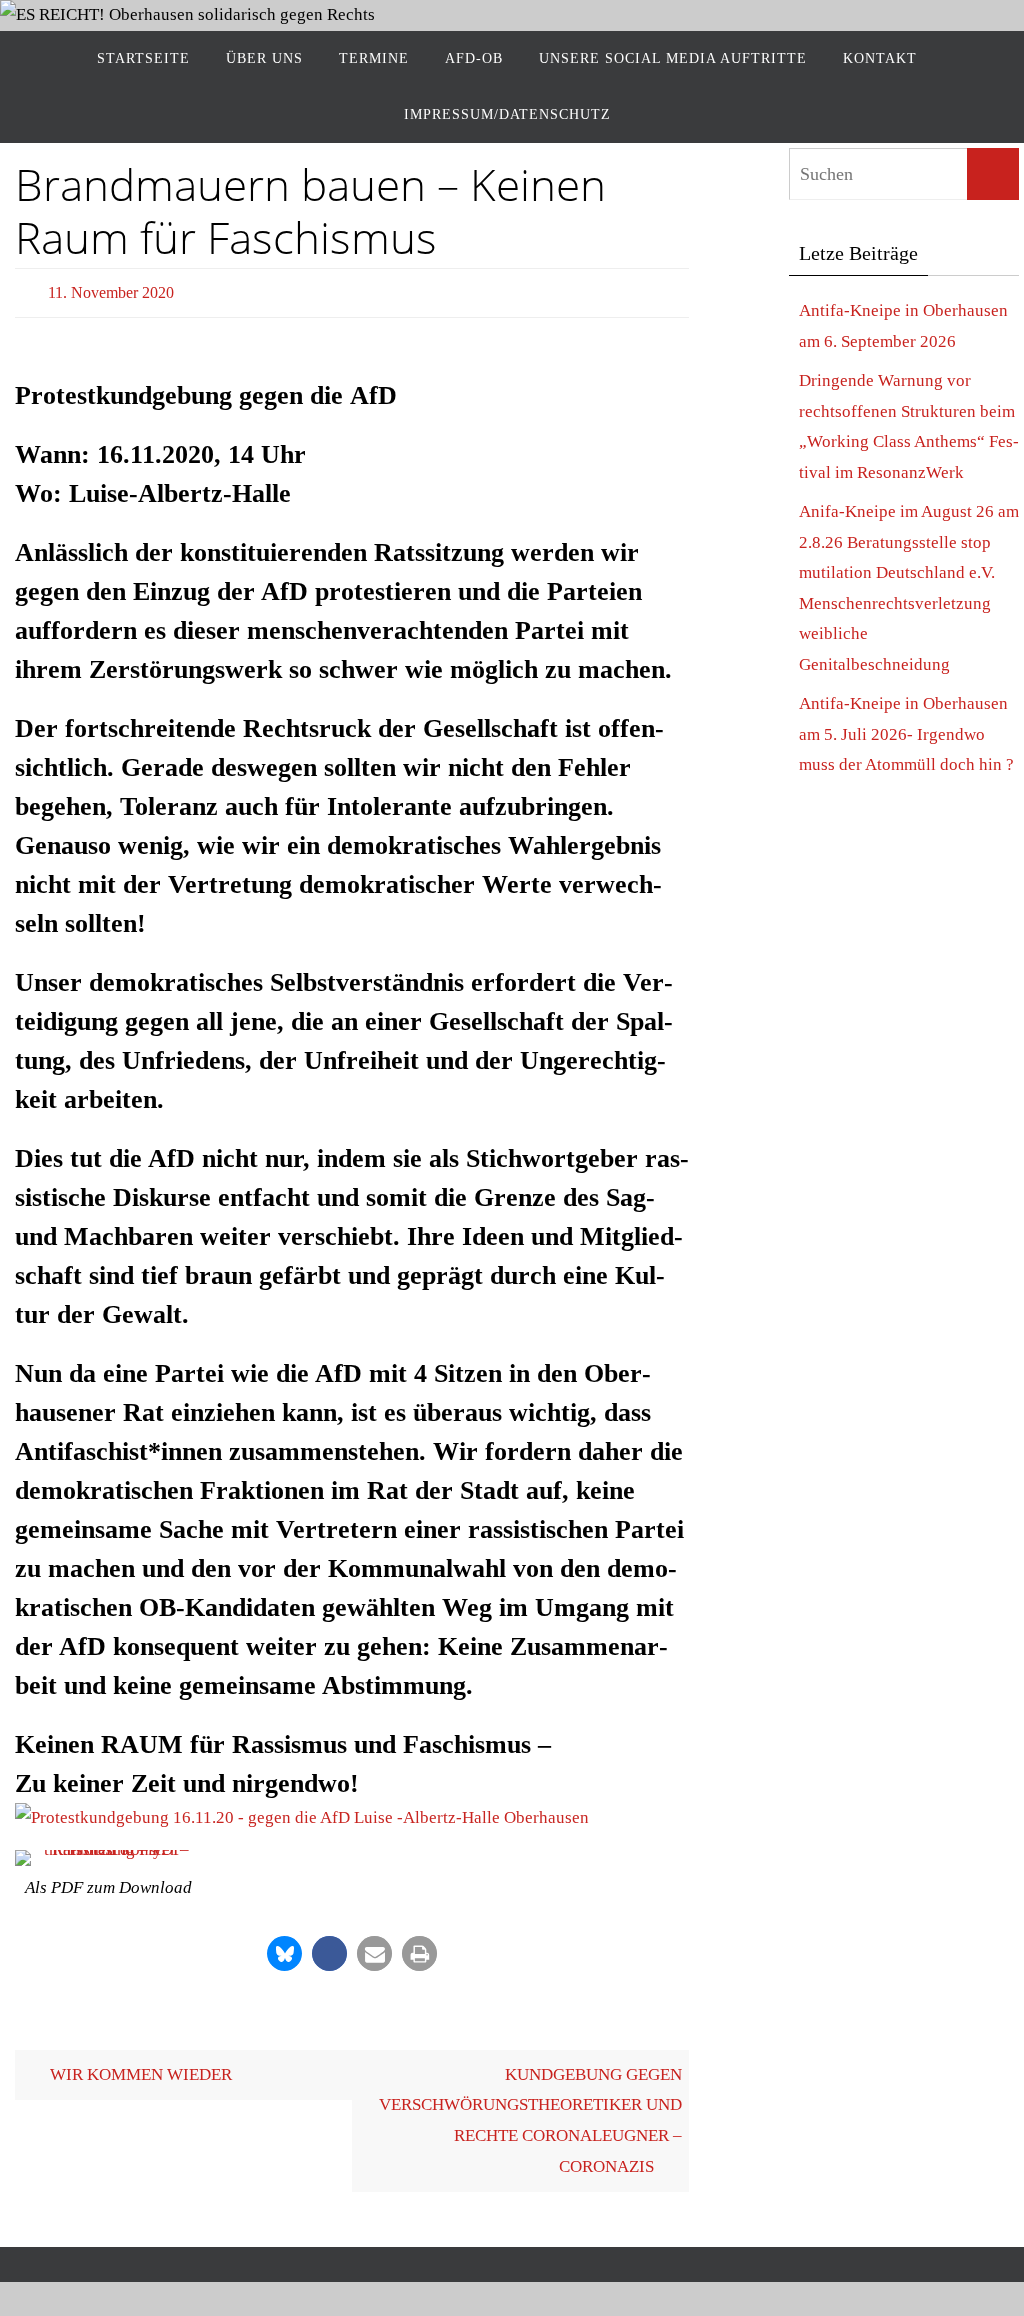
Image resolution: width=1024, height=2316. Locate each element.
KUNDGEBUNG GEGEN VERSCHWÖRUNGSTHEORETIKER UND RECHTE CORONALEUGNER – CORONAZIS (530, 2114)
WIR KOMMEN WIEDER (139, 2068)
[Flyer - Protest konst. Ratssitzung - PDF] (108, 1853)
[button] (284, 1947)
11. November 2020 (111, 289)
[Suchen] (993, 174)
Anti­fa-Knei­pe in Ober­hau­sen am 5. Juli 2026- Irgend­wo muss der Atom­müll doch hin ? (906, 734)
